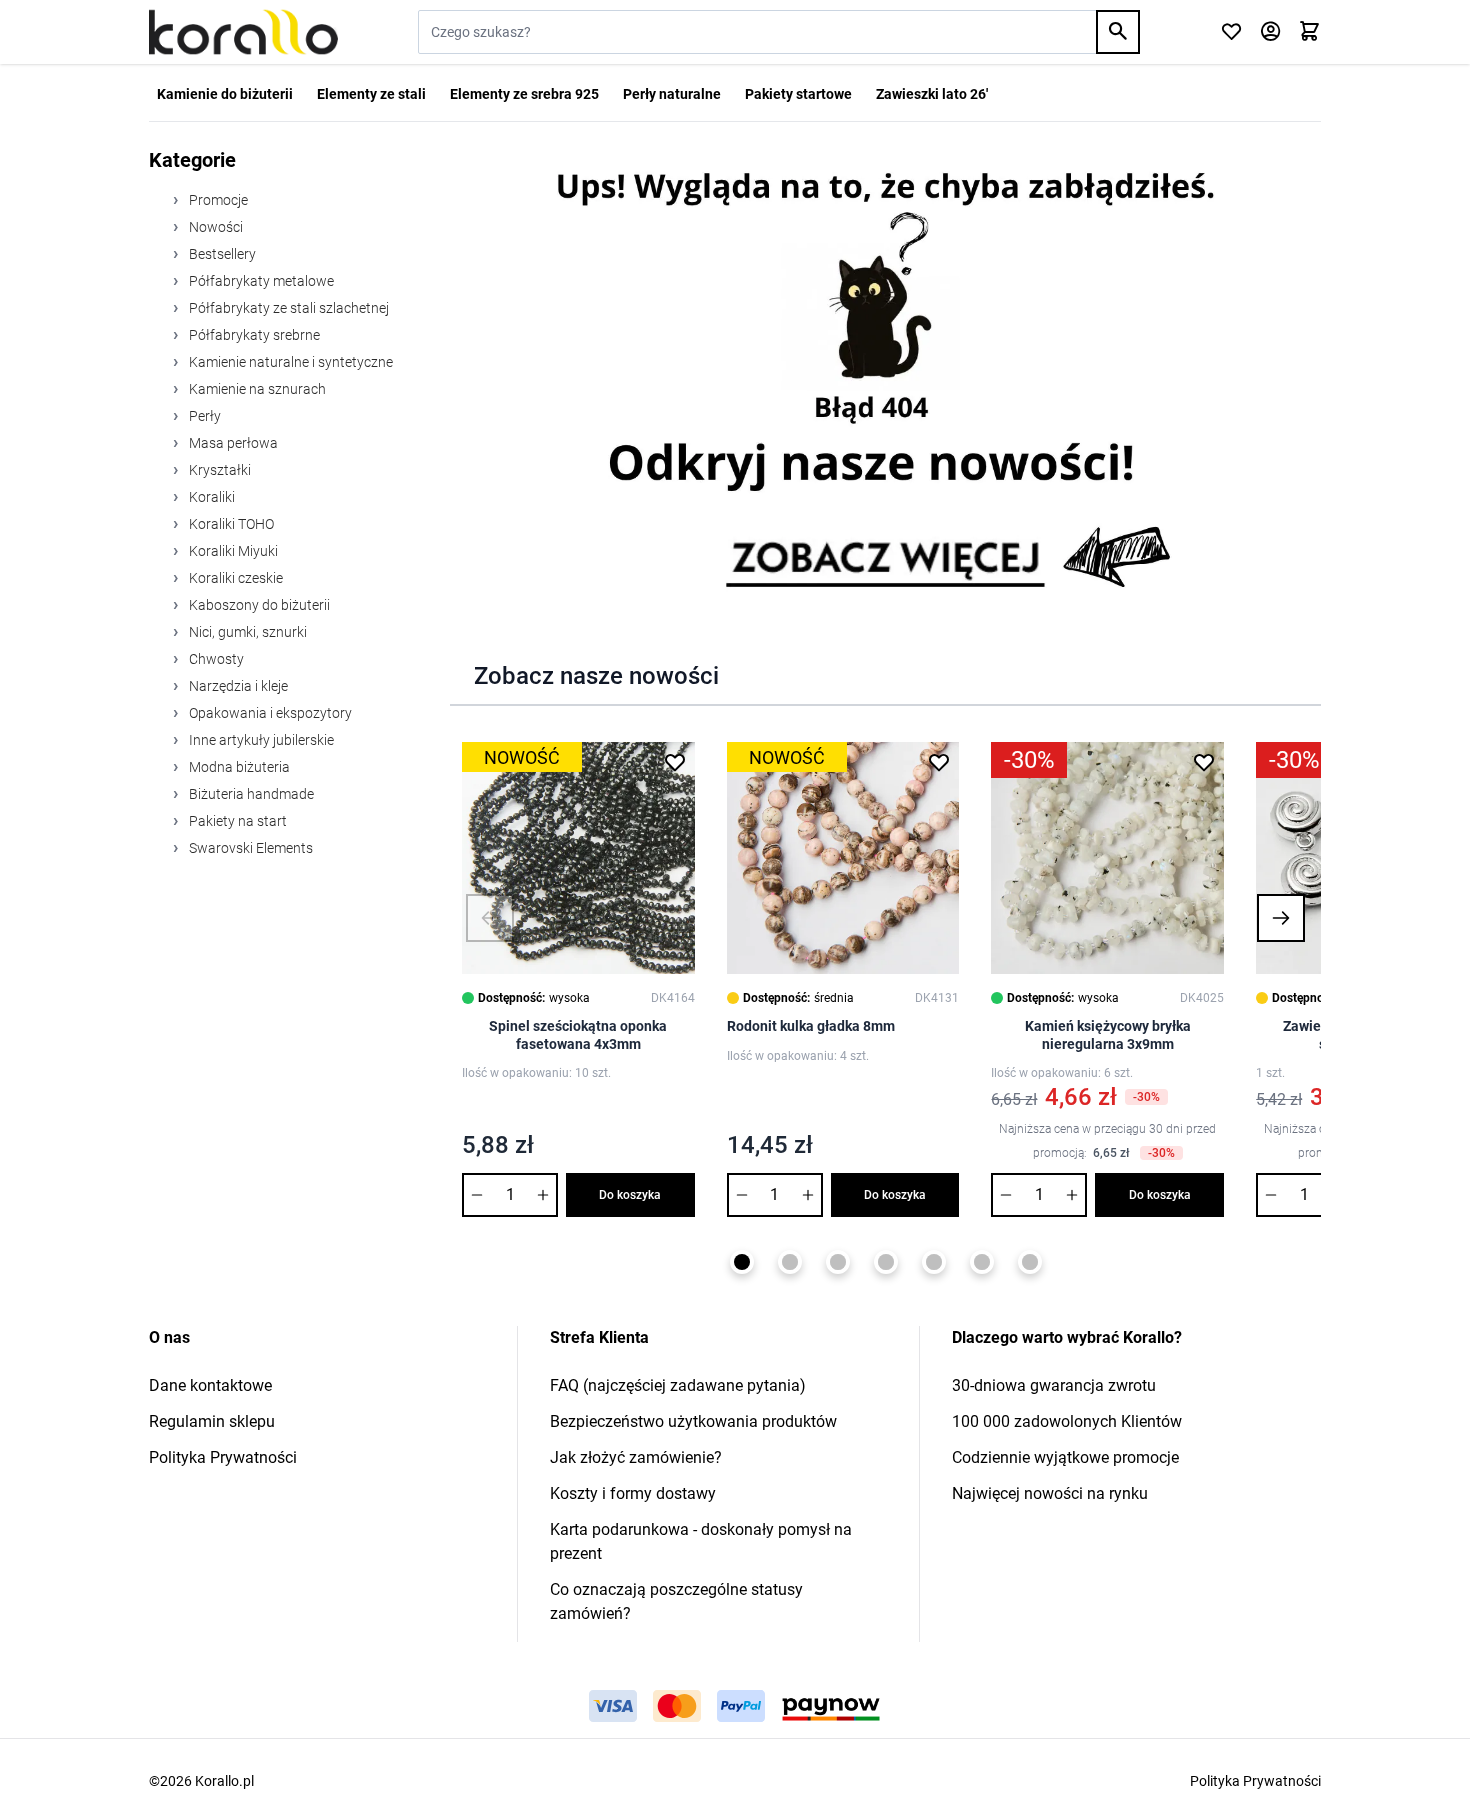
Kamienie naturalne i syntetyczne (289, 362)
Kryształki (218, 470)
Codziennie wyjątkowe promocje (1065, 1457)
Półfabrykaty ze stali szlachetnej (287, 308)
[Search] (1118, 32)
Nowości (214, 227)
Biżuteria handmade (250, 794)
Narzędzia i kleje (237, 686)
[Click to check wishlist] (1231, 32)
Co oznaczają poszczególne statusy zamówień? (676, 1601)
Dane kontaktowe (210, 1385)
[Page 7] (1030, 1262)
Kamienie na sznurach (256, 389)
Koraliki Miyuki (232, 551)
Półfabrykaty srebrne (253, 335)
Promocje (217, 200)
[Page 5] (934, 1262)
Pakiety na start (236, 821)
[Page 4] (886, 1262)
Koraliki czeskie (234, 578)
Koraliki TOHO (230, 524)
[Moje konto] (1270, 32)
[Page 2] (790, 1262)
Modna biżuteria (238, 767)
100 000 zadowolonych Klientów (1067, 1421)
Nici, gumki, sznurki (246, 632)
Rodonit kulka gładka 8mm (811, 1026)
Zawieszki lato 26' (932, 94)
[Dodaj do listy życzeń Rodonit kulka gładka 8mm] (939, 762)
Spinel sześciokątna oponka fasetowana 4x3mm (578, 1035)
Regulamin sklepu (212, 1421)
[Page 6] (982, 1262)
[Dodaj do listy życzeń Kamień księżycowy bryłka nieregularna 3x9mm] (1204, 762)
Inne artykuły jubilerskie (260, 740)
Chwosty (215, 659)
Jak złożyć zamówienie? (636, 1457)
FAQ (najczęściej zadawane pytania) (678, 1385)
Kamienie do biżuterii (225, 94)
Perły (203, 416)
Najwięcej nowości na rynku (1050, 1493)
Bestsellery (221, 254)
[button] (490, 918)
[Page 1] (742, 1262)
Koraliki (210, 497)
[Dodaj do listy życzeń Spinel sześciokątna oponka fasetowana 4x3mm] (675, 762)
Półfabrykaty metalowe (260, 281)
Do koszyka (630, 1195)
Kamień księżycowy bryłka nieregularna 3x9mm (1108, 1035)
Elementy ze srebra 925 (524, 94)
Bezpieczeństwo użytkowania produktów (693, 1421)
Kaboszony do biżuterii (258, 605)
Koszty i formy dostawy (633, 1493)
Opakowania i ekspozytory (269, 713)
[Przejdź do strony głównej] (243, 32)
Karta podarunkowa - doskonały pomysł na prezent (701, 1541)
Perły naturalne (672, 94)
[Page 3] (838, 1262)
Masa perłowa (232, 443)
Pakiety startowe (798, 94)
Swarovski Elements (249, 848)
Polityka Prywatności (223, 1457)
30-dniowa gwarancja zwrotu (1054, 1385)
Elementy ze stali (371, 94)
